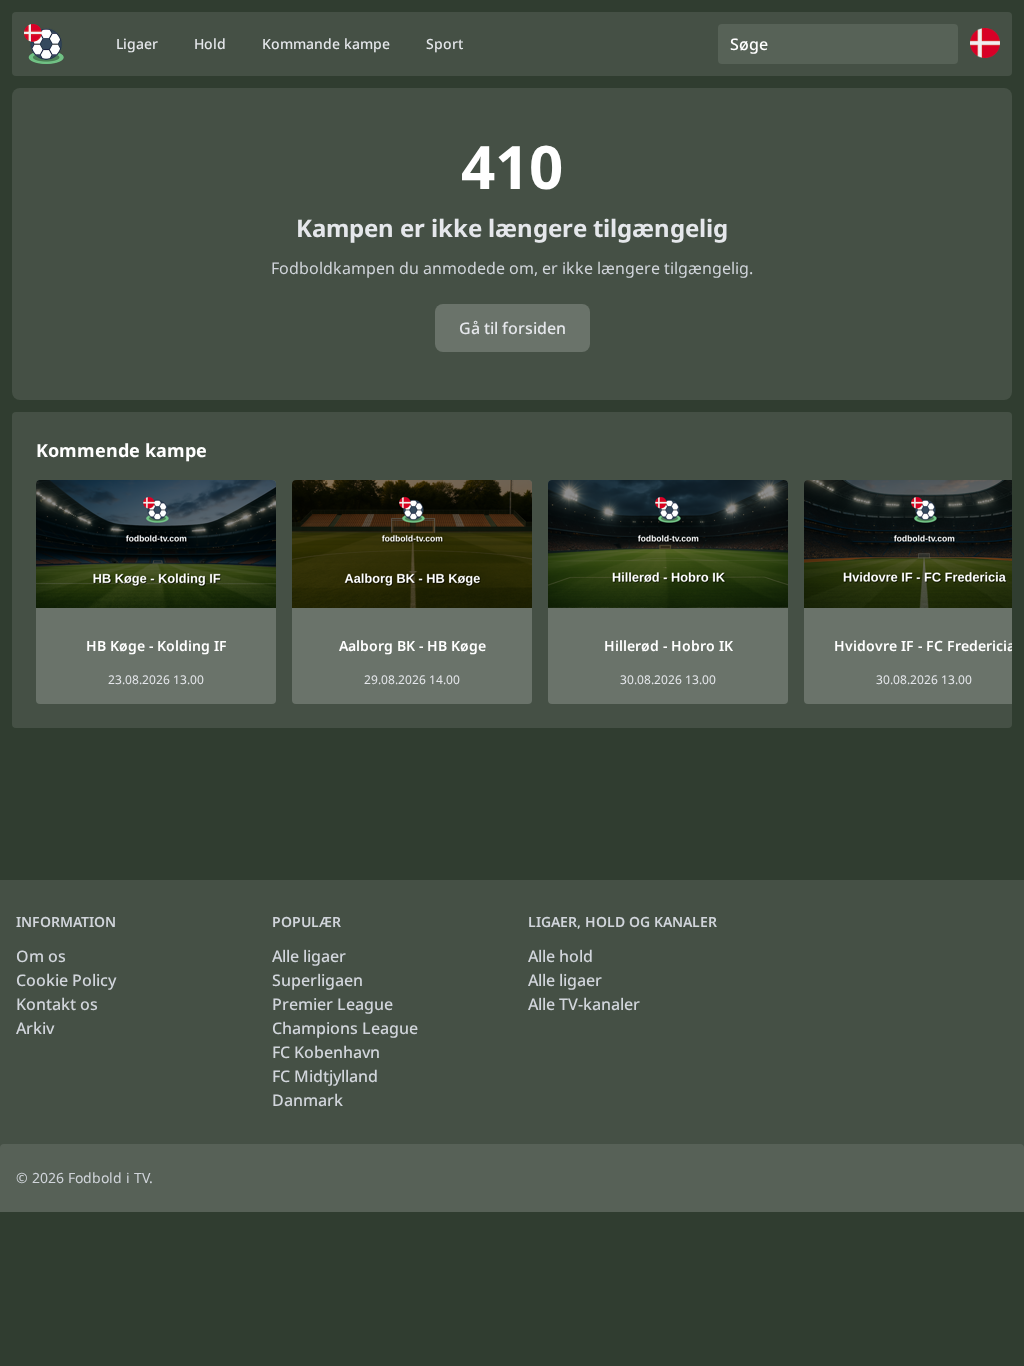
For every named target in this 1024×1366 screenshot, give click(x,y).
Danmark (307, 1100)
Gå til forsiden (512, 328)
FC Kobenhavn (326, 1052)
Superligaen (317, 980)
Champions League (345, 1028)
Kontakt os (57, 1004)
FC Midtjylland (325, 1076)
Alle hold (560, 956)
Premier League (332, 1004)
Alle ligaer (309, 956)
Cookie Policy (66, 980)
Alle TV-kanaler (584, 1004)
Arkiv (35, 1028)
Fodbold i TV (108, 1177)
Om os (41, 956)
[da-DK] (44, 44)
